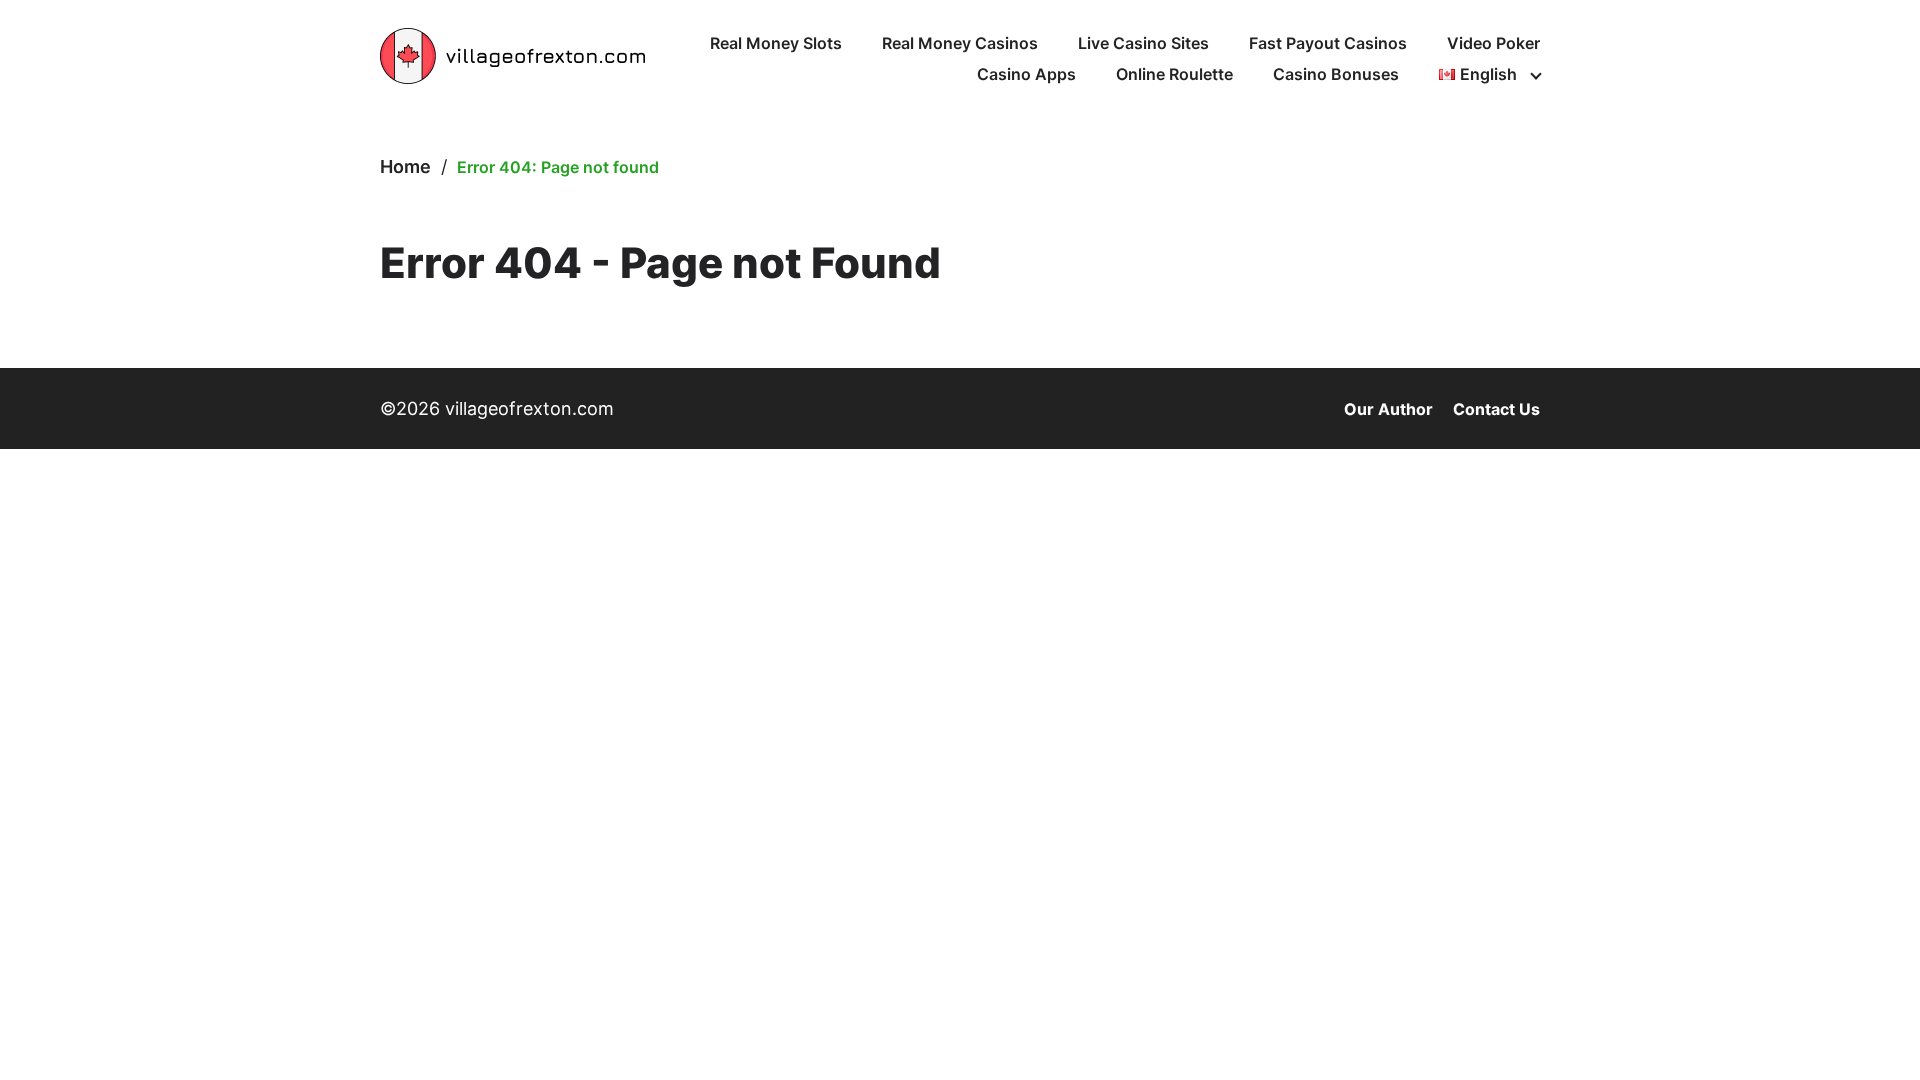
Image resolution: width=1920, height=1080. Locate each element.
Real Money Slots (776, 43)
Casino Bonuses (1336, 74)
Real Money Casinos (960, 43)
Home (405, 166)
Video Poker (1493, 43)
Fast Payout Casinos (1328, 43)
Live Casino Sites (1143, 43)
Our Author (1388, 409)
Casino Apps (1026, 74)
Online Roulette (1174, 74)
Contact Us (1496, 409)
